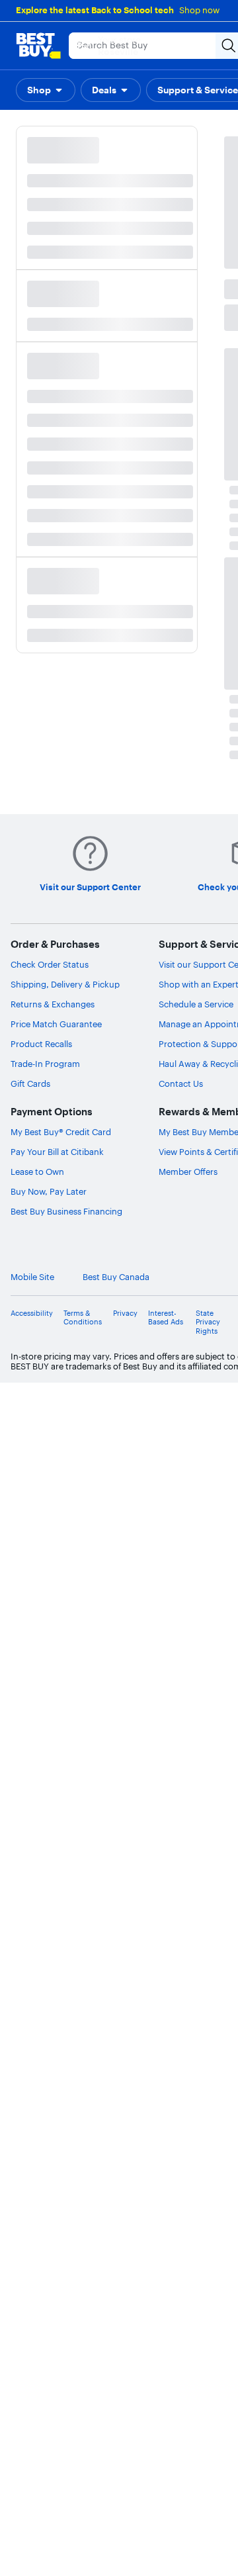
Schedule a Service (196, 1004)
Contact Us (181, 1083)
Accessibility (32, 1313)
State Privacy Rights (208, 1322)
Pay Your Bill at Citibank (57, 1152)
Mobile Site (32, 1277)
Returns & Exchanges (53, 1004)
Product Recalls (41, 1044)
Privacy (125, 1313)
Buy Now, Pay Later (49, 1191)
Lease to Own (37, 1172)
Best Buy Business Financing (66, 1211)
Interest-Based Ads (166, 1318)
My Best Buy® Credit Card (61, 1132)
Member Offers (188, 1172)
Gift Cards (30, 1083)
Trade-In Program (45, 1064)
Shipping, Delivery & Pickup (65, 984)
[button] (46, 90)
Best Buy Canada (116, 1277)
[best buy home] (38, 46)
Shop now (199, 10)
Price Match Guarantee (56, 1024)
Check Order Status (50, 964)
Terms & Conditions (83, 1318)
